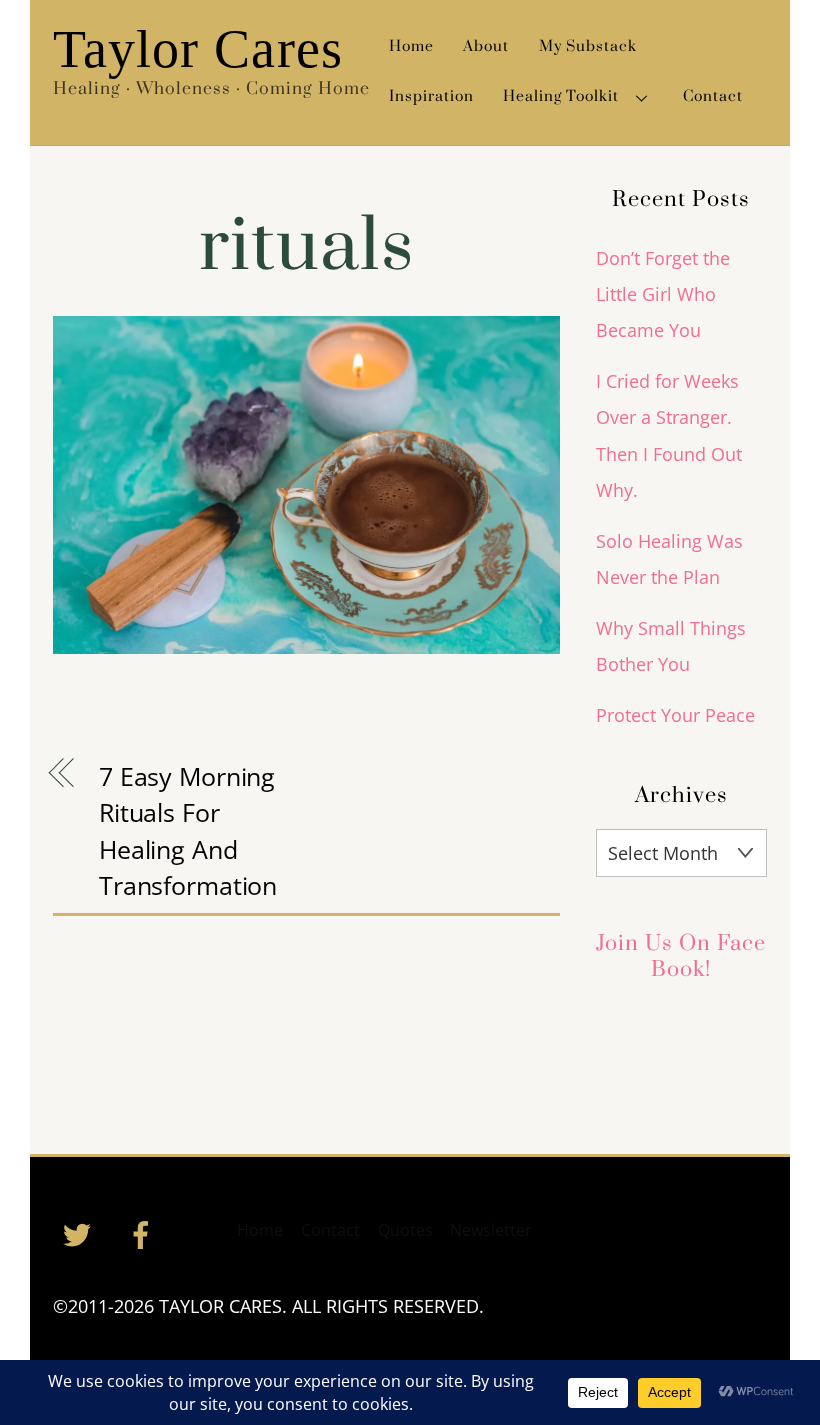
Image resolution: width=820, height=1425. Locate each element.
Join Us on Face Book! (681, 956)
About (486, 46)
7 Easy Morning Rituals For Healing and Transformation (188, 830)
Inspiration (431, 96)
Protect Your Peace (675, 715)
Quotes (405, 1230)
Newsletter (491, 1230)
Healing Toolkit (561, 96)
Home (411, 46)
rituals (306, 247)
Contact (713, 96)
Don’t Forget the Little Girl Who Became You (663, 294)
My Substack (588, 46)
